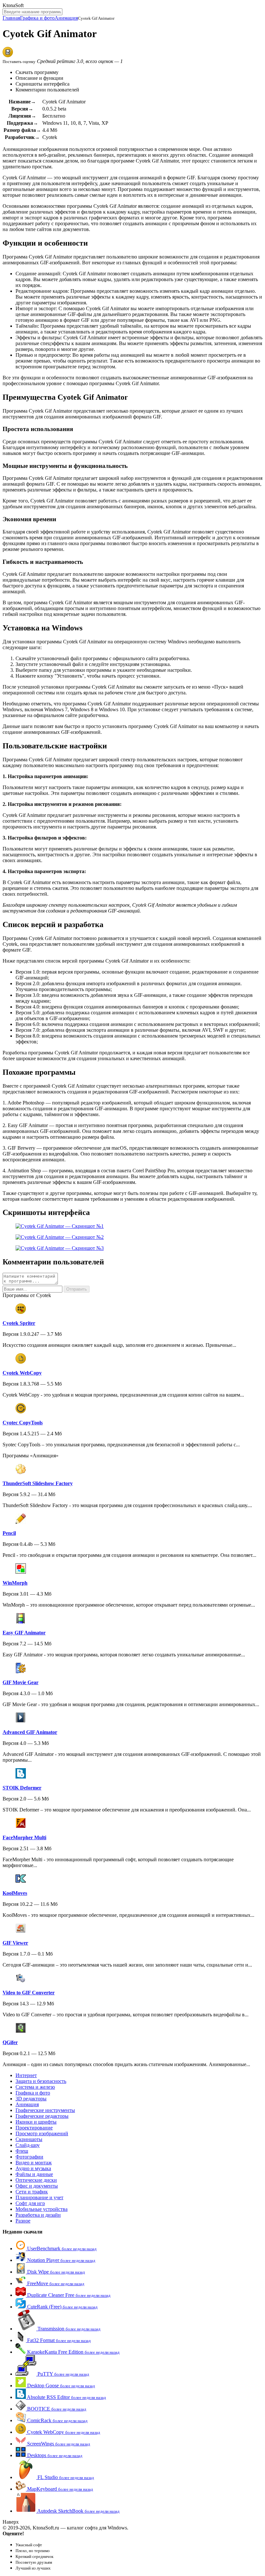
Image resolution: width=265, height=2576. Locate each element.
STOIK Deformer (22, 1788)
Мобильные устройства (42, 2209)
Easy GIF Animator (24, 1633)
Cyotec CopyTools (23, 1423)
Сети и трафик (32, 2192)
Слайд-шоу (28, 2145)
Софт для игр (30, 2203)
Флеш (22, 2151)
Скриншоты (29, 2139)
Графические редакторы (42, 2116)
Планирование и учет (39, 2197)
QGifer (10, 2042)
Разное (23, 2221)
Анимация (66, 18)
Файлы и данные (34, 2174)
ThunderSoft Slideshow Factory (38, 1483)
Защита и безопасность (41, 2081)
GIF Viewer (15, 1943)
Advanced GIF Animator (30, 1732)
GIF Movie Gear (21, 1682)
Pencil (9, 1533)
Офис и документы (37, 2186)
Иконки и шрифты (36, 2122)
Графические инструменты (45, 2110)
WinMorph (15, 1583)
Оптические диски (36, 2180)
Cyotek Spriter (19, 1323)
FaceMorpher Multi (24, 1837)
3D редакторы (31, 2099)
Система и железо (35, 2087)
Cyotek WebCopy (22, 1373)
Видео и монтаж (34, 2163)
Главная (11, 18)
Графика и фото (37, 18)
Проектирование (34, 2128)
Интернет (26, 2075)
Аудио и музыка (33, 2168)
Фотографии (29, 2157)
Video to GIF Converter (29, 1993)
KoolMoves (15, 1893)
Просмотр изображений (42, 2133)
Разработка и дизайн (38, 2215)
